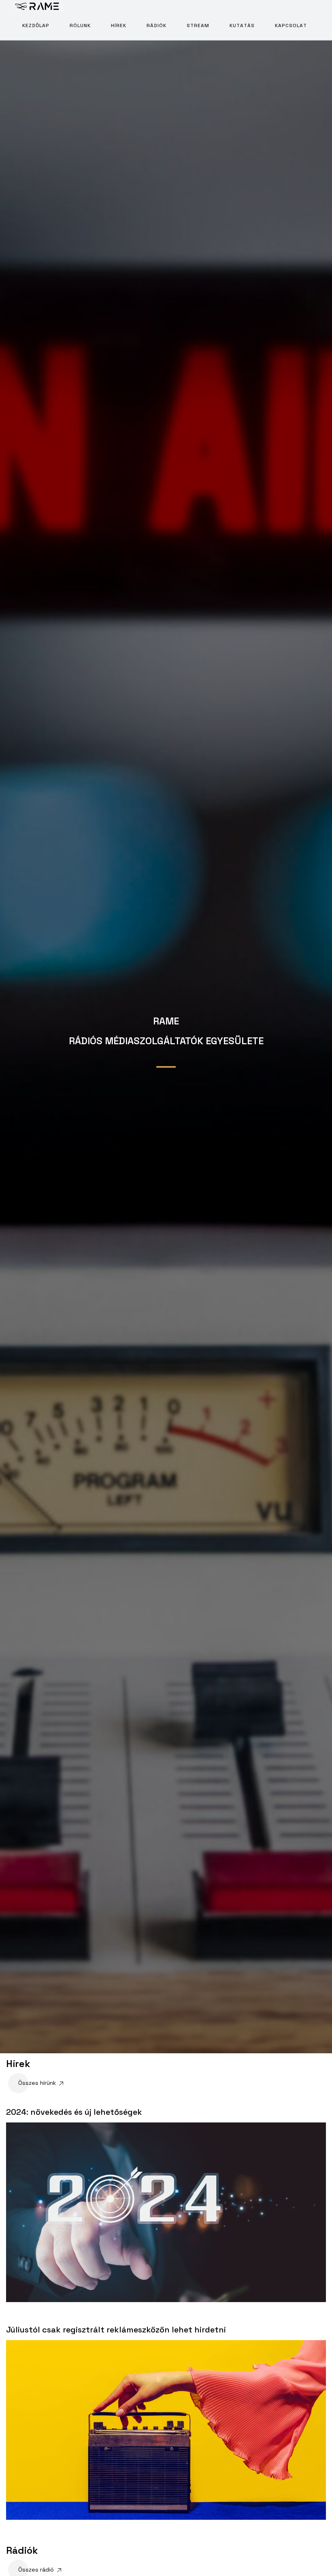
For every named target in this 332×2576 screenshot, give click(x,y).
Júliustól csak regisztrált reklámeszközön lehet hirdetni (116, 2330)
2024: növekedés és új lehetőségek (74, 2112)
